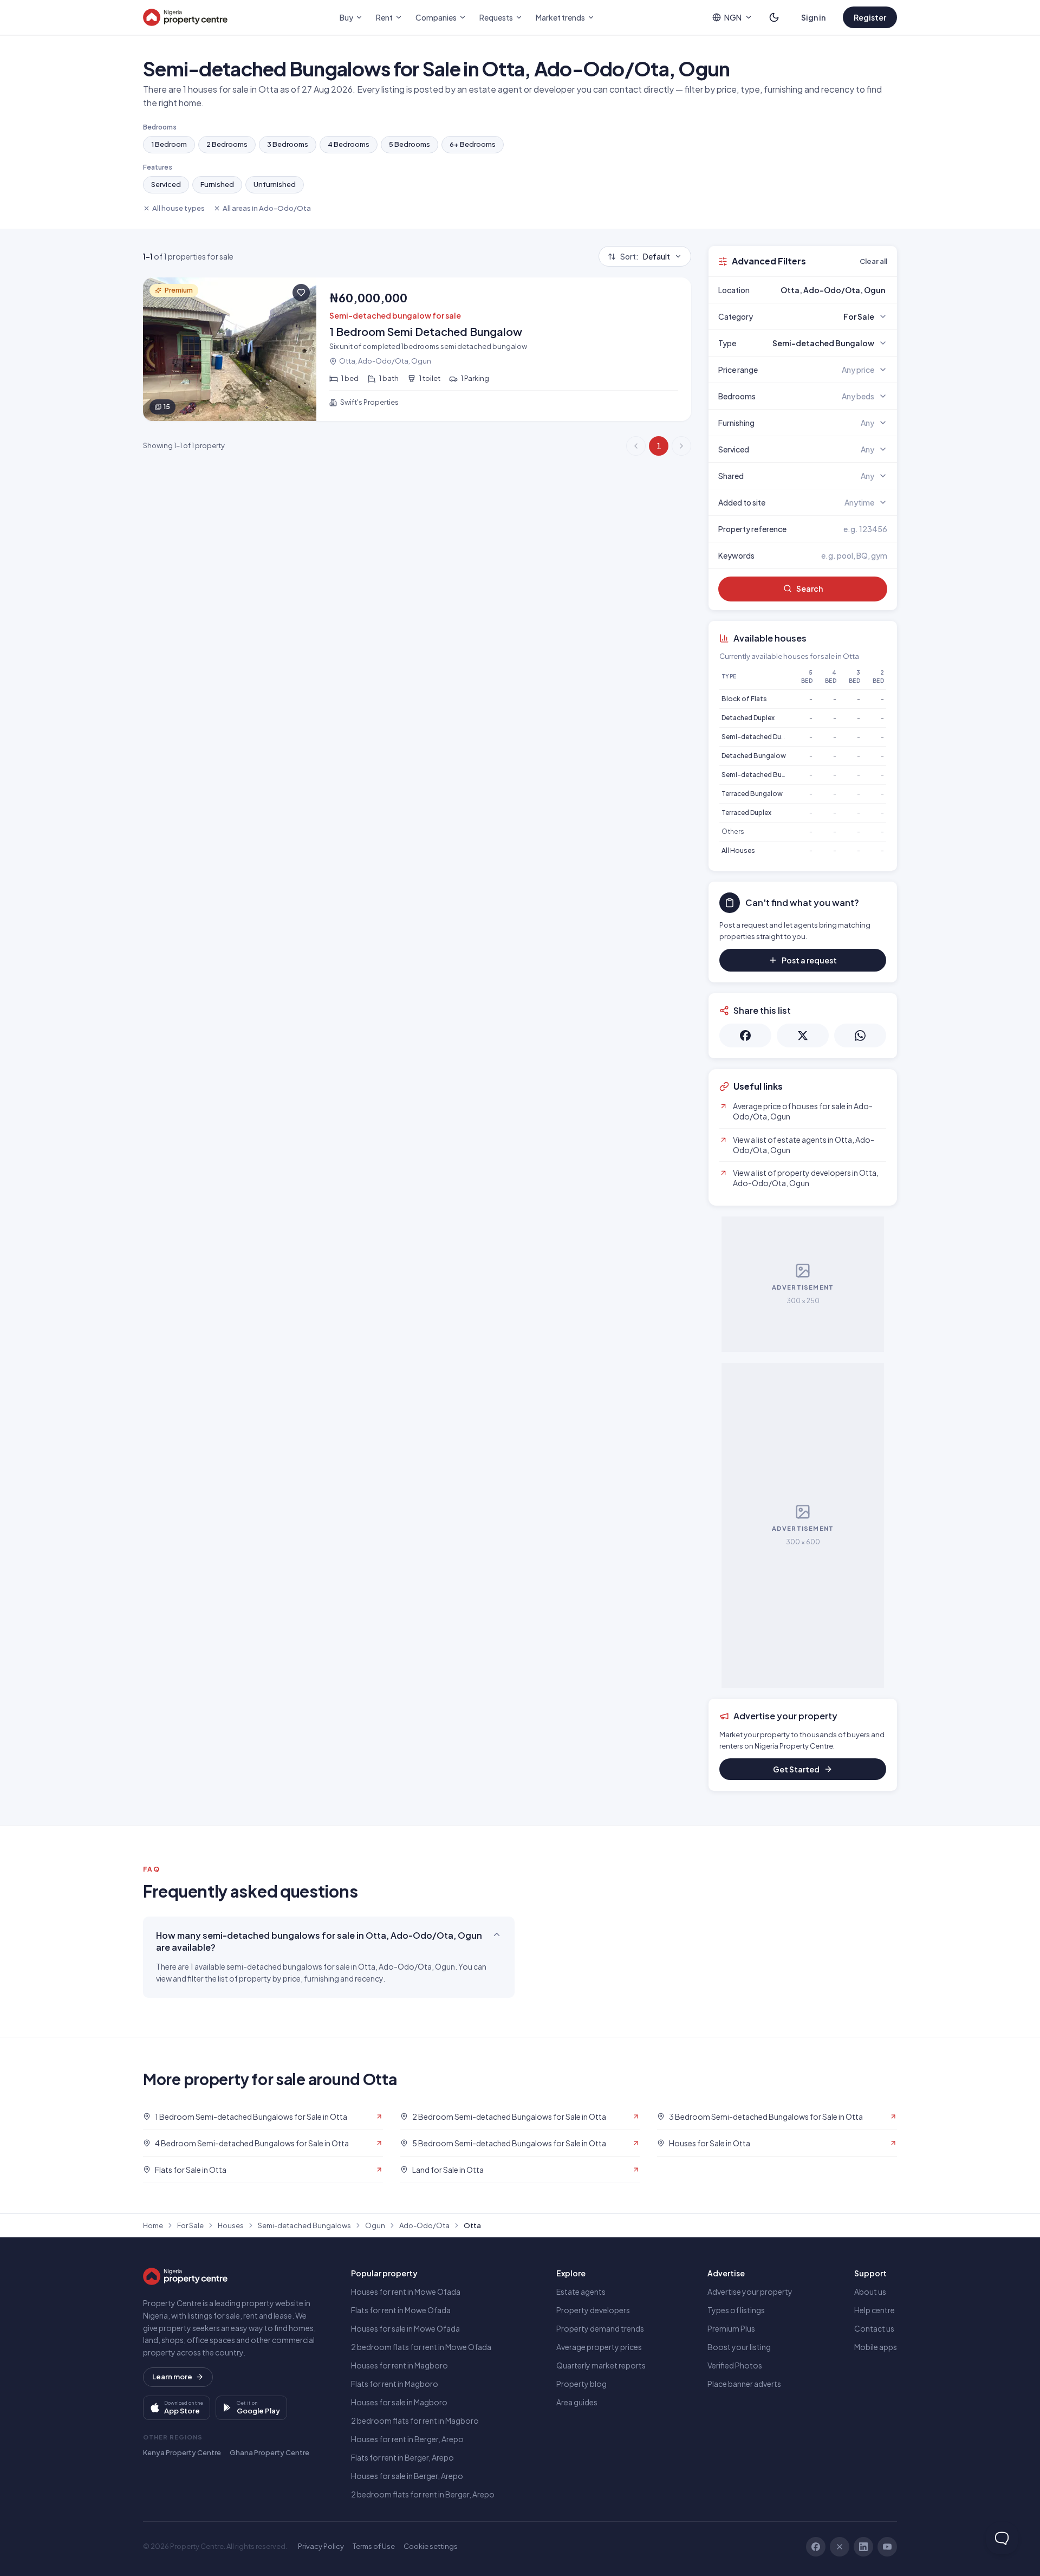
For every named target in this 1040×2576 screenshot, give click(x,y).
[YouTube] (887, 2547)
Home (153, 2225)
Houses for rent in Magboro (399, 2365)
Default (645, 256)
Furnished (217, 184)
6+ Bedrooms (473, 144)
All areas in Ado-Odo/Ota (267, 208)
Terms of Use (374, 2546)
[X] (840, 2547)
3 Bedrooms (288, 144)
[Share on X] (803, 1035)
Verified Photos (735, 2365)
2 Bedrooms (227, 144)
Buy (346, 17)
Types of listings (736, 2310)
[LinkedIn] (863, 2547)
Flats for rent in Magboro (395, 2384)
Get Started (796, 1769)
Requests (496, 17)
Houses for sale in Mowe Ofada (405, 2328)
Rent (384, 17)
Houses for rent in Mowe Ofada (406, 2292)
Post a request (809, 960)
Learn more (172, 2377)
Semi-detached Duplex (758, 737)
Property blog (581, 2384)
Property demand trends (600, 2328)
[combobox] (828, 290)
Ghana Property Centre (269, 2452)
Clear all (873, 261)
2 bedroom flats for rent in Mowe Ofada (421, 2347)
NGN (733, 17)
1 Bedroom (169, 144)
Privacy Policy (321, 2546)
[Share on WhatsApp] (860, 1035)
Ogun (375, 2225)
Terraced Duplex (746, 813)
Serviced (166, 184)
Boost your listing (739, 2347)
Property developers (593, 2310)
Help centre (875, 2310)
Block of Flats (744, 699)
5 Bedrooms (409, 144)
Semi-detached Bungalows (304, 2225)
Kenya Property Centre (182, 2452)
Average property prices (599, 2347)
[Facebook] (816, 2547)
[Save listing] (301, 293)
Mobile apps (876, 2347)
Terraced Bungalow (752, 794)
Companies (436, 17)
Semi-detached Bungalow (763, 775)
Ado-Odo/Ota (424, 2225)
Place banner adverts (744, 2384)
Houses (231, 2225)
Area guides (577, 2402)
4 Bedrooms (349, 144)
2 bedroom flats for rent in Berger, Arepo (423, 2494)
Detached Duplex (748, 718)
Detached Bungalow (754, 756)
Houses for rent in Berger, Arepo (407, 2439)
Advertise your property (750, 2292)
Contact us (874, 2328)
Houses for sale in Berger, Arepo (407, 2476)
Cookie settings (431, 2546)
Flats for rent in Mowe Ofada (401, 2310)
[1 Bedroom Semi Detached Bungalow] (417, 349)
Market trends (560, 17)
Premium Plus (731, 2328)
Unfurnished (275, 184)
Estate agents (581, 2292)
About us (870, 2292)
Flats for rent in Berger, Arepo (402, 2457)
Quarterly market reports (601, 2365)
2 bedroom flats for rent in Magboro (415, 2420)
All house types (178, 208)
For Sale (190, 2225)
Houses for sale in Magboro (399, 2402)
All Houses (738, 850)
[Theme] (774, 17)
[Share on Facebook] (745, 1035)
